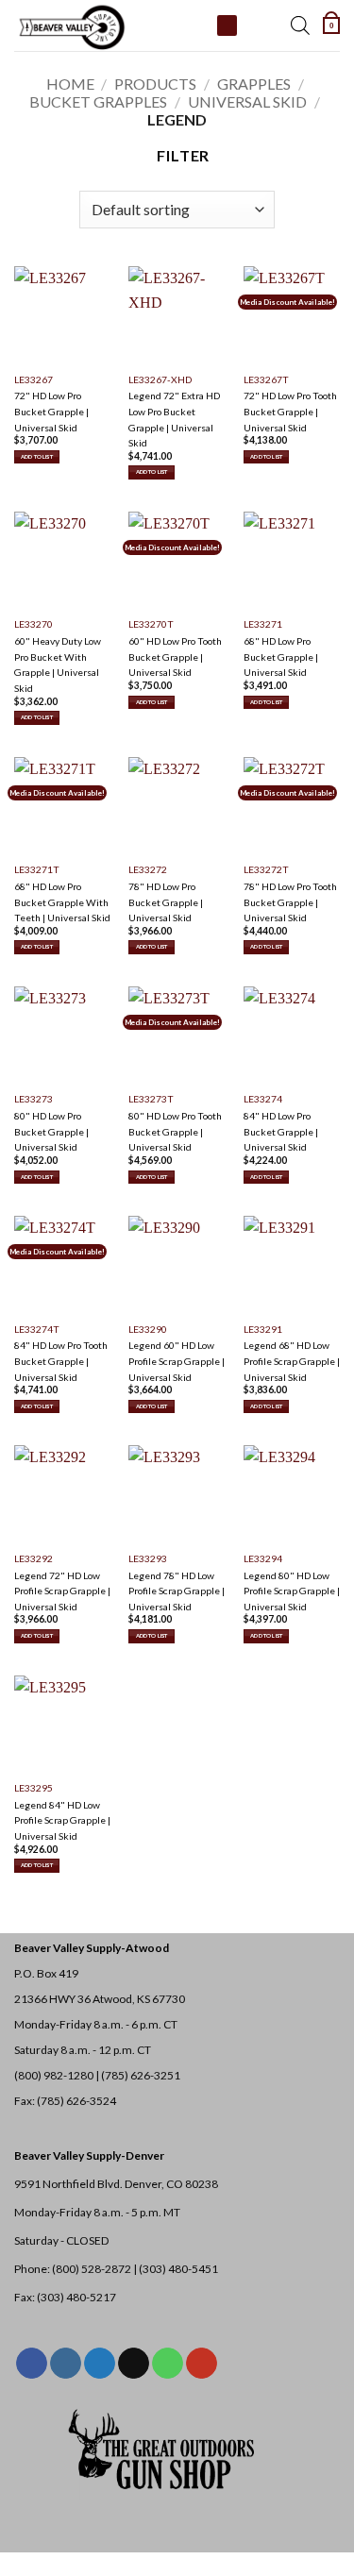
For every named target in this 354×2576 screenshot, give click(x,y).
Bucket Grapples (98, 101)
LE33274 (263, 1099)
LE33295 (34, 1788)
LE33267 (34, 379)
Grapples (254, 84)
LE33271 (263, 624)
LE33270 (34, 624)
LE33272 (148, 869)
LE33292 (34, 1558)
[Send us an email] (134, 2364)
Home (70, 84)
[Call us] (168, 2364)
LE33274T (37, 1329)
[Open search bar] (300, 25)
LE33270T (151, 624)
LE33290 (148, 1329)
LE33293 (148, 1558)
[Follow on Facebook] (32, 2364)
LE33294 (263, 1558)
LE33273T (151, 1099)
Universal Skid (247, 101)
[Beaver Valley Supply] (109, 25)
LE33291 (263, 1329)
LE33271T (37, 869)
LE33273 (34, 1099)
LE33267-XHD (160, 379)
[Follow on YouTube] (202, 2364)
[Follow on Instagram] (66, 2364)
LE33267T (266, 379)
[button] (331, 25)
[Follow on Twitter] (100, 2364)
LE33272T (266, 869)
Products (155, 84)
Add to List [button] (37, 456)
